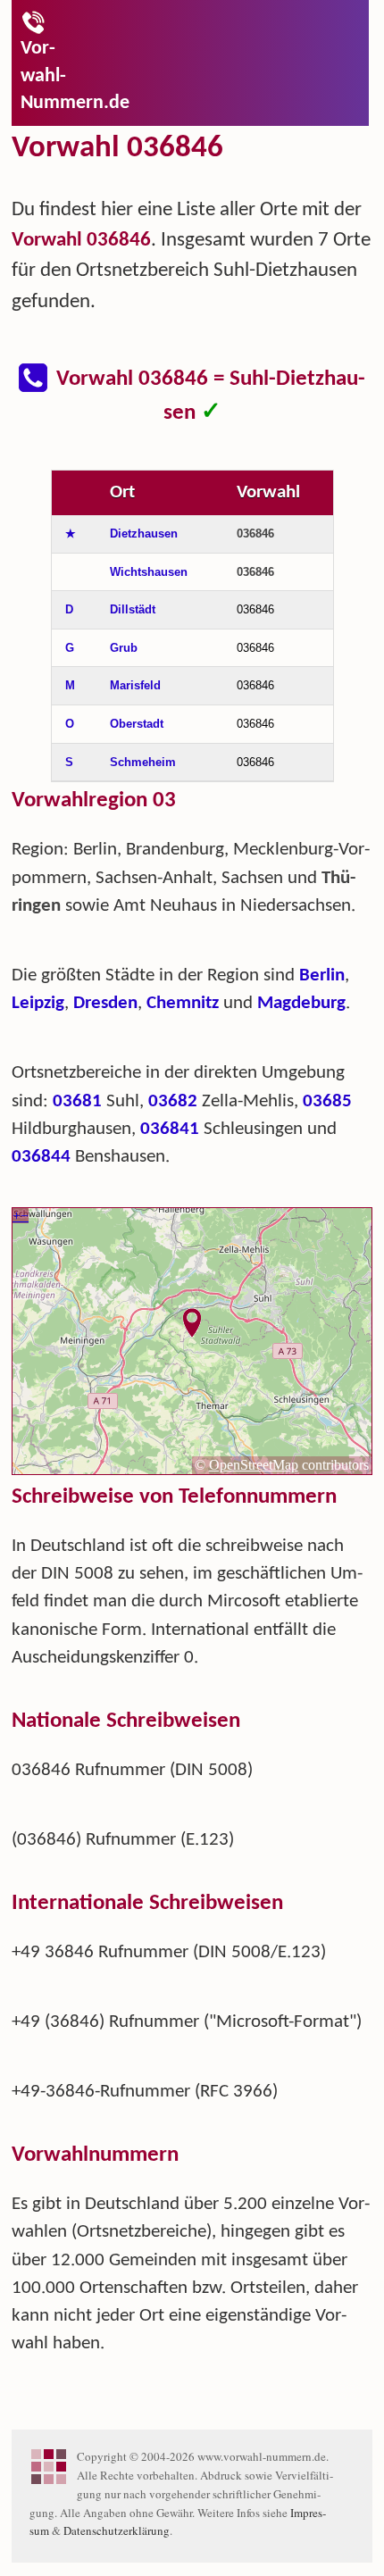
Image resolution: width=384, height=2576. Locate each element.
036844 (41, 1157)
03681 (77, 1101)
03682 (173, 1101)
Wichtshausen (149, 572)
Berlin (322, 975)
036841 (170, 1129)
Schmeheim (143, 762)
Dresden (105, 1003)
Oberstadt (137, 724)
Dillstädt (133, 609)
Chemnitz (183, 1003)
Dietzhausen (144, 534)
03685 (327, 1101)
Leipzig (38, 1003)
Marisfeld (135, 685)
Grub (124, 648)
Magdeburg (301, 1003)
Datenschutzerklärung (117, 2530)
